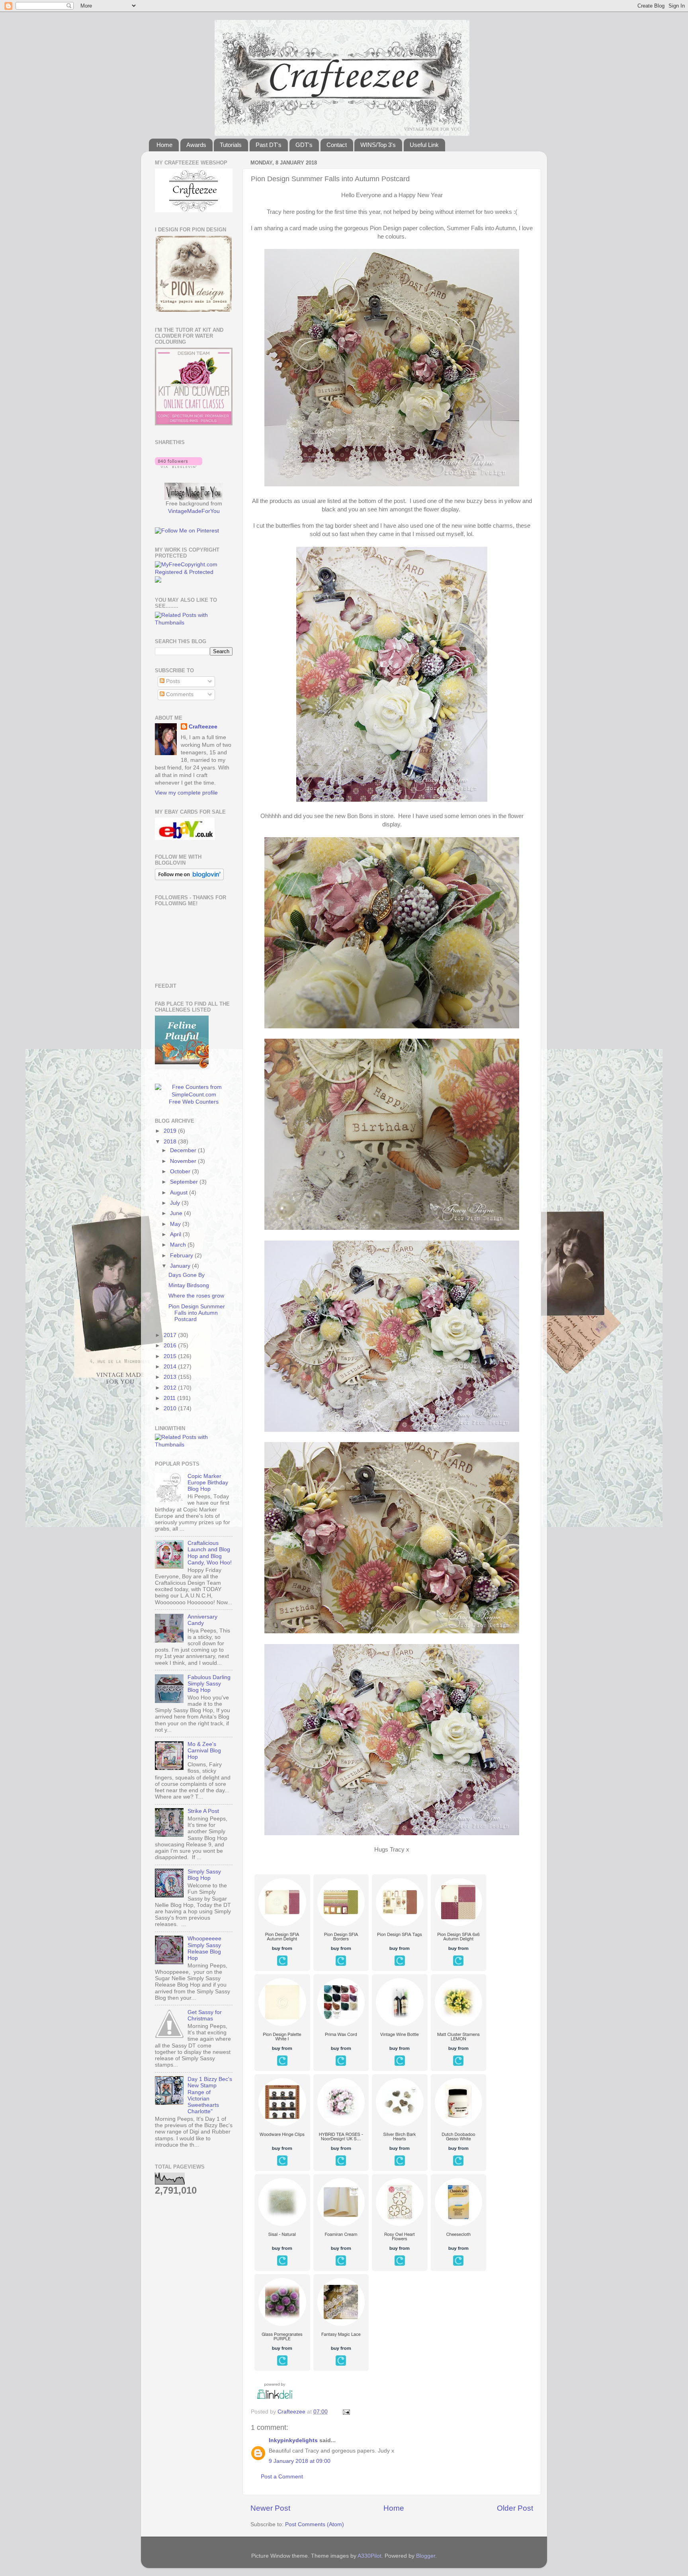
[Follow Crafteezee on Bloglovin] (179, 466)
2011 (170, 1398)
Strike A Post (203, 1811)
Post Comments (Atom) (315, 2524)
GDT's (304, 145)
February (182, 1256)
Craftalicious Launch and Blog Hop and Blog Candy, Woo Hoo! (210, 1553)
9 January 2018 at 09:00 (300, 2461)
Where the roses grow (196, 1296)
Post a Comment (282, 2477)
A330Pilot (369, 2556)
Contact (337, 145)
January (181, 1266)
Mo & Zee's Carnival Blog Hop (204, 1751)
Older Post (515, 2508)
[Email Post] (346, 2412)
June (177, 1213)
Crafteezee (203, 727)
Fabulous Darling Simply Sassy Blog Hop (209, 1684)
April (176, 1234)
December (184, 1150)
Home (164, 145)
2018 (171, 1142)
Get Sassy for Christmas (205, 2015)
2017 (171, 1335)
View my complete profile (186, 793)
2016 (171, 1346)
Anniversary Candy (202, 1620)
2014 (171, 1367)
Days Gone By (187, 1275)
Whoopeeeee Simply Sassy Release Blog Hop (204, 1948)
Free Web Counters (194, 1102)
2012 (171, 1388)
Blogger (426, 2556)
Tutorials (231, 145)
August (180, 1193)
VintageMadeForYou (194, 511)
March (179, 1245)
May (176, 1224)
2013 (171, 1377)
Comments (179, 694)
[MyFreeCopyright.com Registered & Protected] (194, 572)
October (181, 1172)
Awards (196, 145)
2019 (171, 1131)
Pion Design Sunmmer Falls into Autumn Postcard (197, 1313)
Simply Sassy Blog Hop (204, 1875)
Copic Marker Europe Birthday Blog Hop (208, 1483)
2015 (171, 1356)
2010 (171, 1408)
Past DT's (269, 145)
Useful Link (424, 145)
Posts (172, 681)
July (176, 1203)
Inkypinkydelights (293, 2440)
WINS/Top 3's (378, 145)
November (184, 1161)
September (185, 1182)
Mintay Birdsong (189, 1285)
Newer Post (270, 2508)
